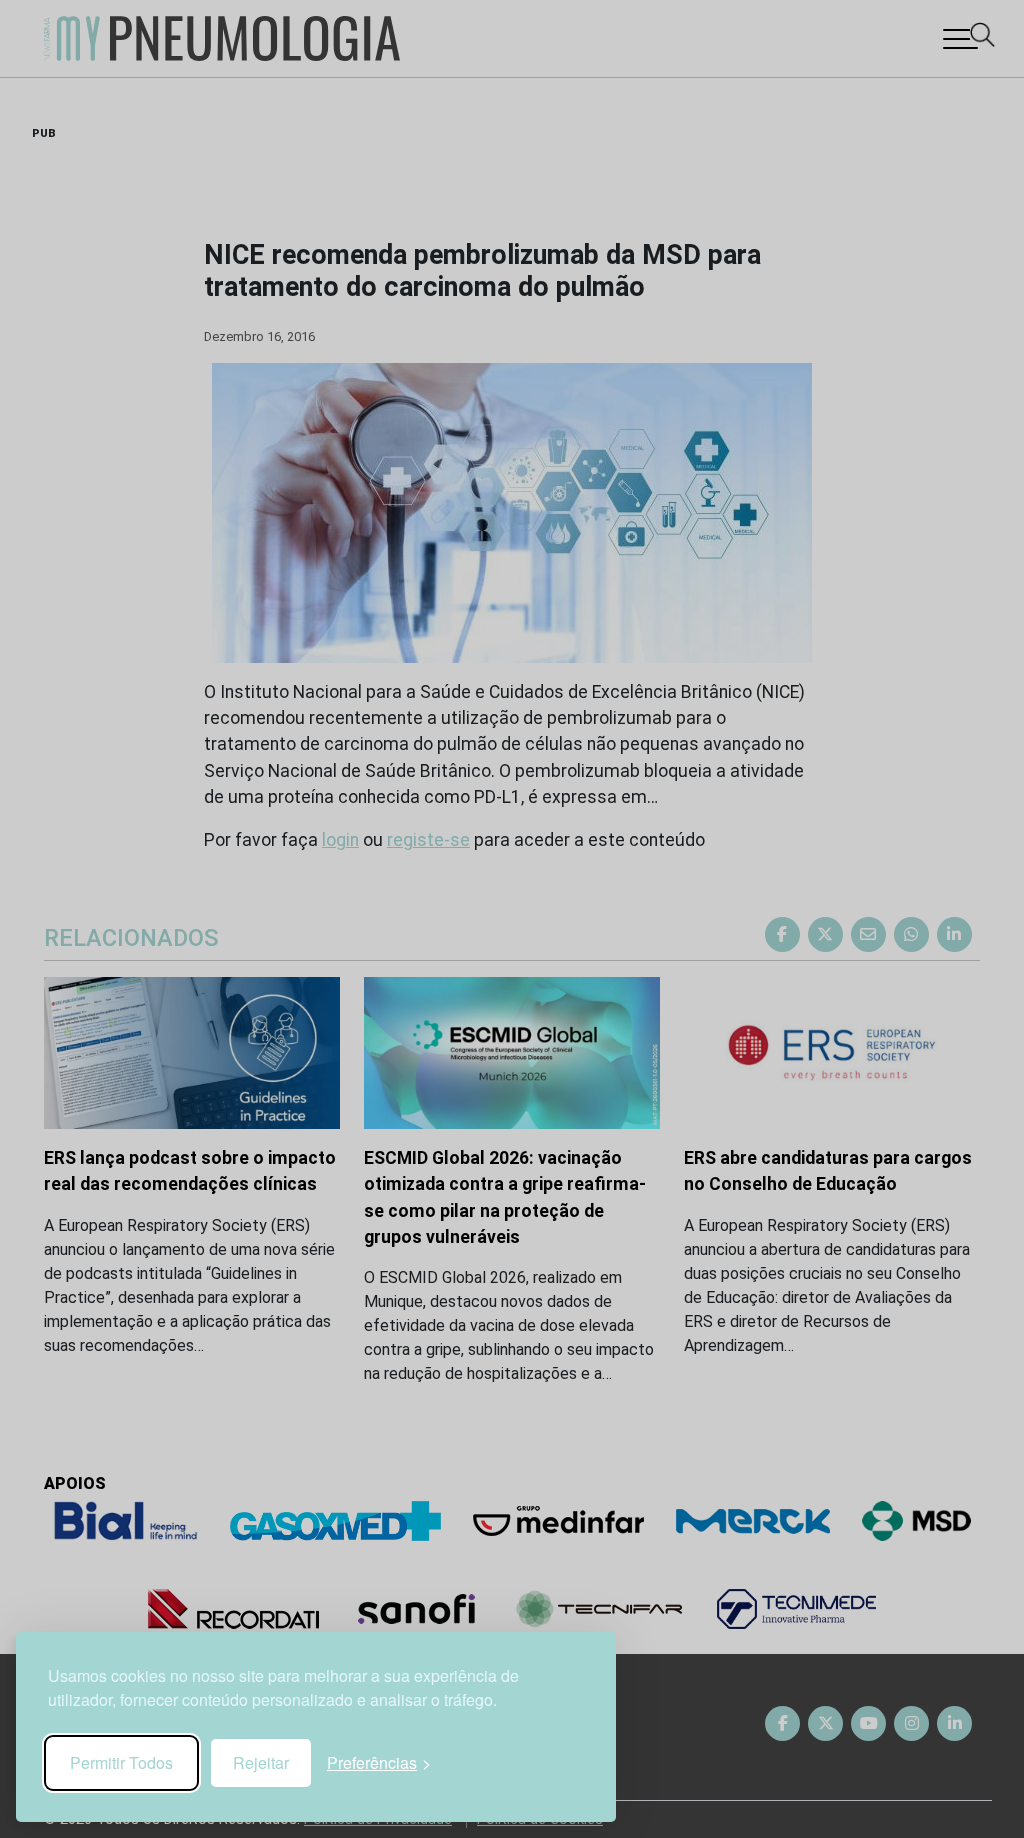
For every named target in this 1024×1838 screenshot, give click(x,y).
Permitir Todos (121, 1762)
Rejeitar (261, 1762)
